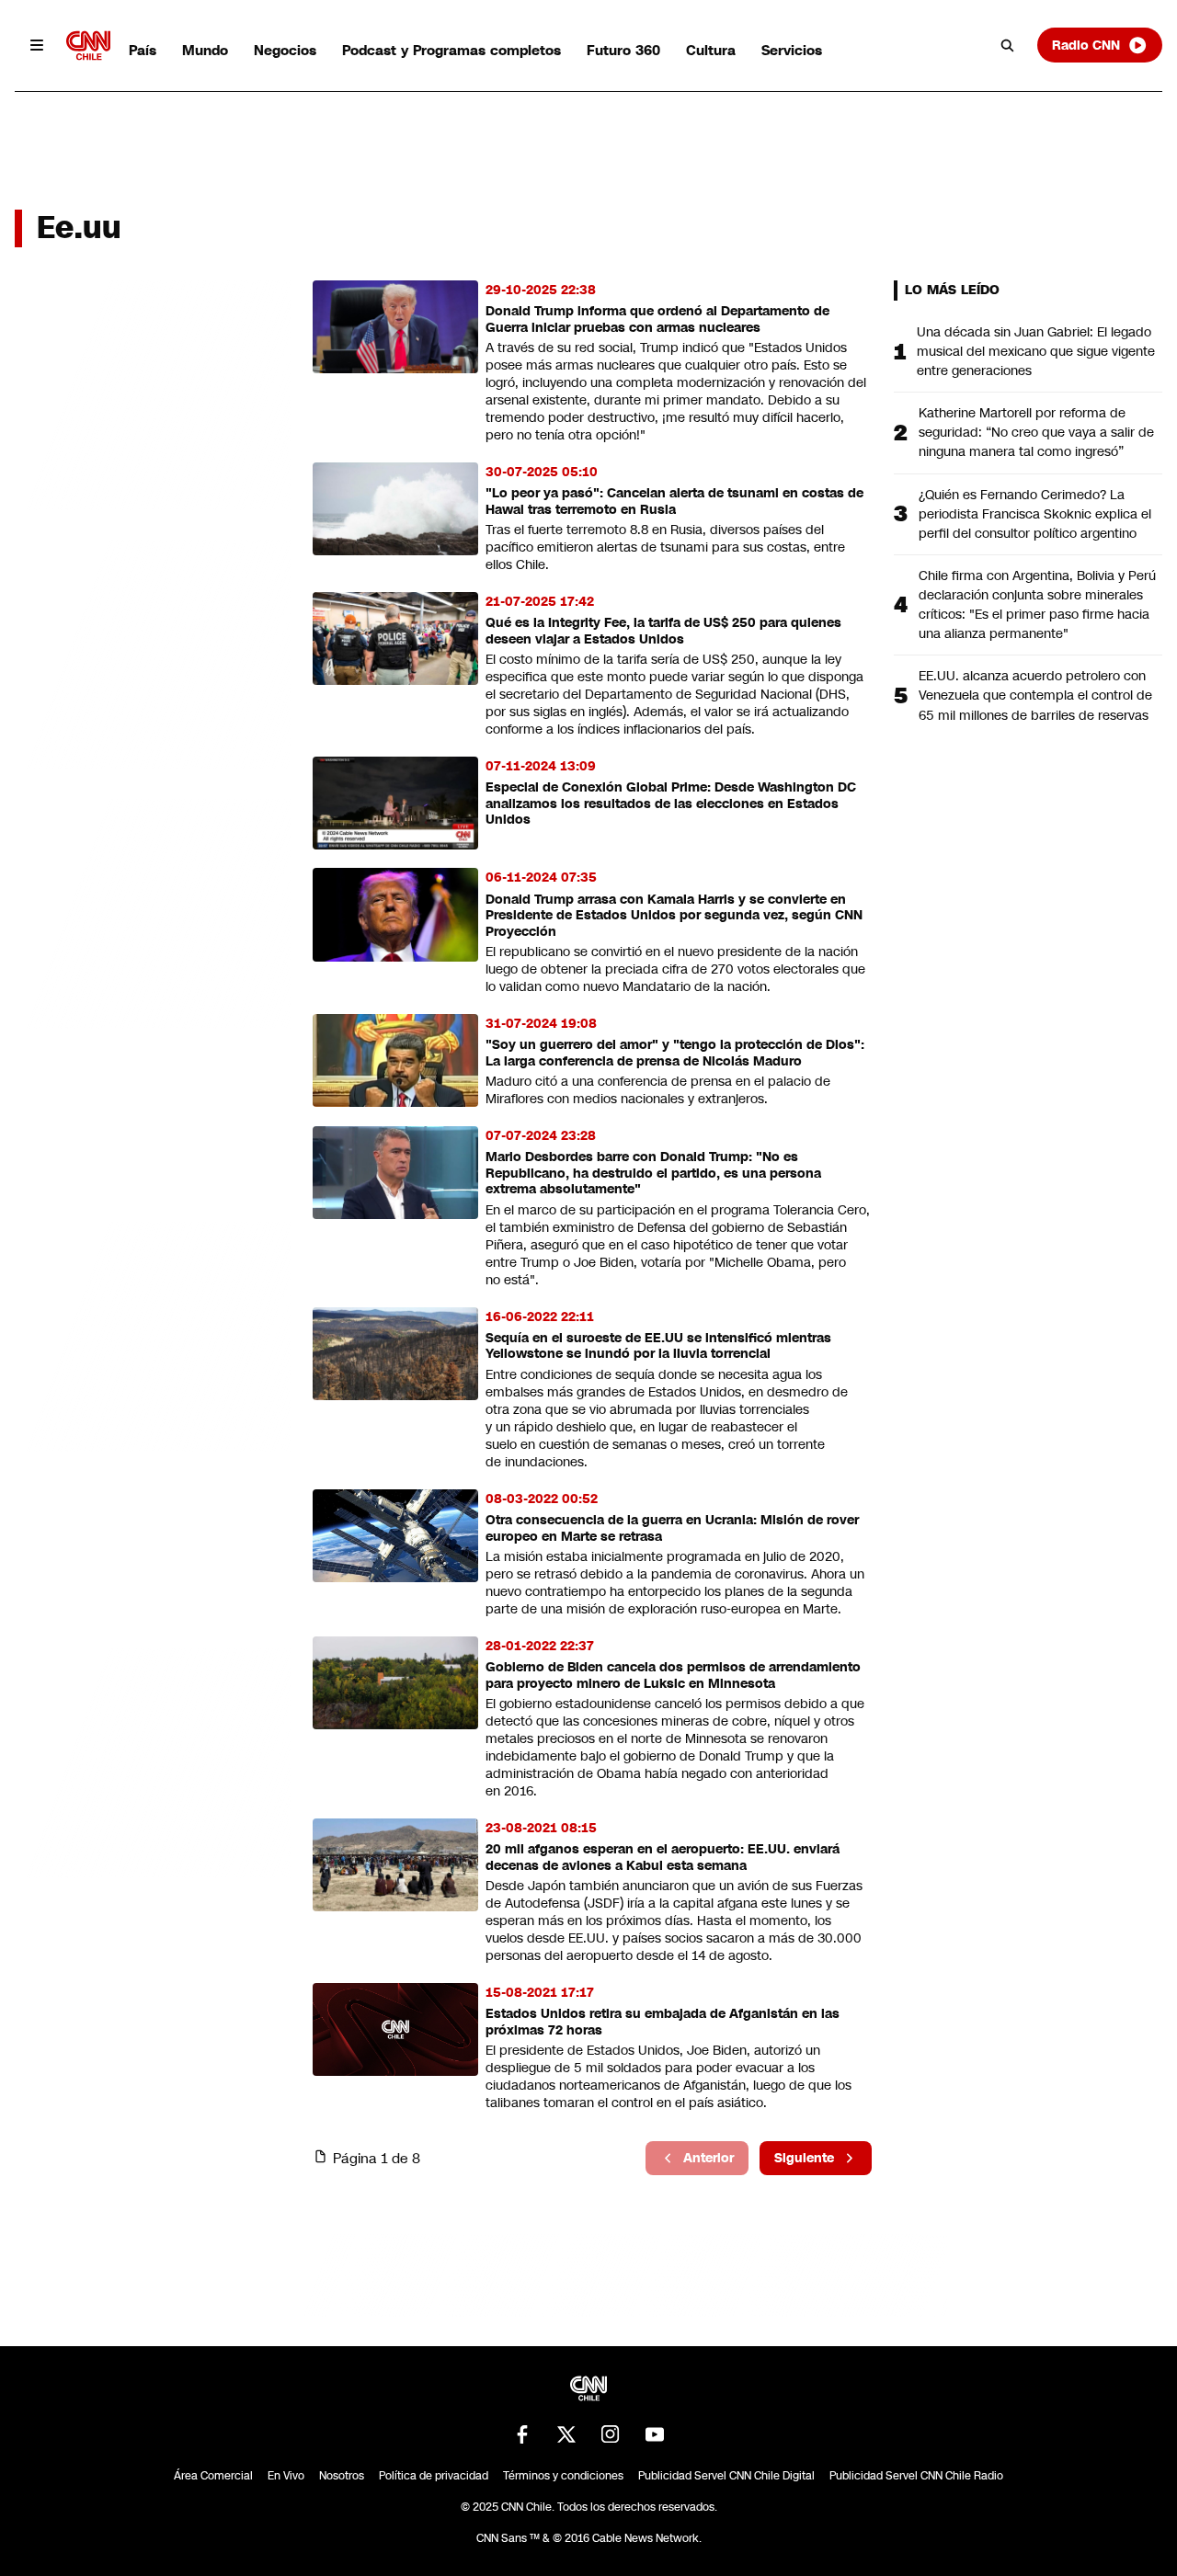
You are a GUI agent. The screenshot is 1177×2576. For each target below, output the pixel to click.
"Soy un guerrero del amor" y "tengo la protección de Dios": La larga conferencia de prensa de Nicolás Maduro (675, 1053)
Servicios (792, 50)
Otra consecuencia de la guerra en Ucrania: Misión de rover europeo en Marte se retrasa (672, 1528)
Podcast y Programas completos (451, 50)
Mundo (205, 50)
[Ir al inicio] (88, 46)
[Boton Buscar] (1008, 45)
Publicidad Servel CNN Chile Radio (916, 2476)
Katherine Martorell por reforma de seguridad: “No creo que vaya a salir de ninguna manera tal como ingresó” (1036, 432)
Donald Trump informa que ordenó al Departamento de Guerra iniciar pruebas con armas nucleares (657, 319)
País (143, 50)
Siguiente (804, 2158)
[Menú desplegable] (37, 45)
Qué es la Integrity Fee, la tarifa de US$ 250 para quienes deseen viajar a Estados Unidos (663, 631)
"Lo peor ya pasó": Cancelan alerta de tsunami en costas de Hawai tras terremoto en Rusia (674, 502)
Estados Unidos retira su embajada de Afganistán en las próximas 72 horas (663, 2022)
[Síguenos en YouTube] (655, 2434)
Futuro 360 (623, 50)
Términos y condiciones (563, 2476)
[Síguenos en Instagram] (611, 2434)
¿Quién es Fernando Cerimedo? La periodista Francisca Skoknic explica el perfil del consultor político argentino (1035, 514)
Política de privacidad (434, 2476)
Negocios (285, 50)
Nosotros (342, 2476)
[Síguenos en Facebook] (522, 2434)
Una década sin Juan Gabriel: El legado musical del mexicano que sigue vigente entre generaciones (1036, 351)
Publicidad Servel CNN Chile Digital (726, 2476)
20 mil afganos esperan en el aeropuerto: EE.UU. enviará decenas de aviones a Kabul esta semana (663, 1858)
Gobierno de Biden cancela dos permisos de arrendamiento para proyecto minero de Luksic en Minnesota (673, 1676)
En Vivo (286, 2476)
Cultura (711, 50)
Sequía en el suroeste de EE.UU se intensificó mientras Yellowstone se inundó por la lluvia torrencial (658, 1346)
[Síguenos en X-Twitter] (566, 2434)
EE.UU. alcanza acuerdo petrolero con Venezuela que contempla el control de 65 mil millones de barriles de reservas (1035, 695)
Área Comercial (213, 2476)
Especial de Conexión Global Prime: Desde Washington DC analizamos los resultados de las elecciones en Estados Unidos (671, 804)
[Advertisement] (153, 1334)
